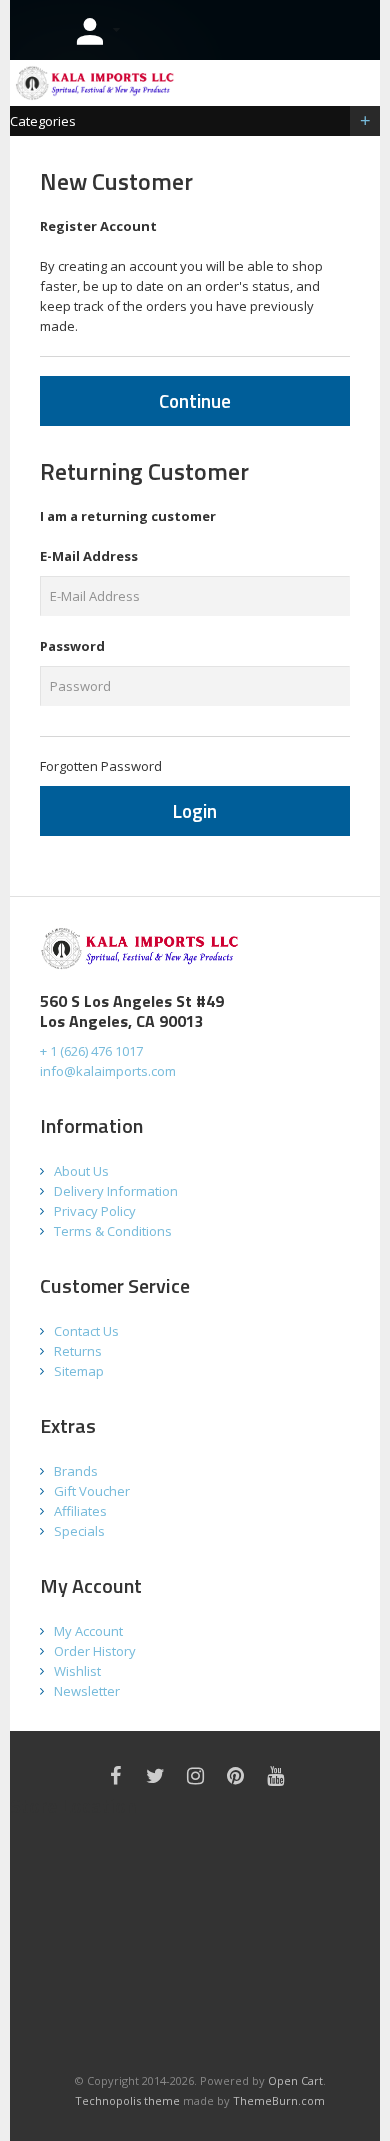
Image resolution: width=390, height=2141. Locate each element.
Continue (195, 400)
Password (72, 646)
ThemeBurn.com (279, 2100)
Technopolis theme (127, 2100)
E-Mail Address (89, 556)
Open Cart (295, 2080)
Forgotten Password (101, 766)
